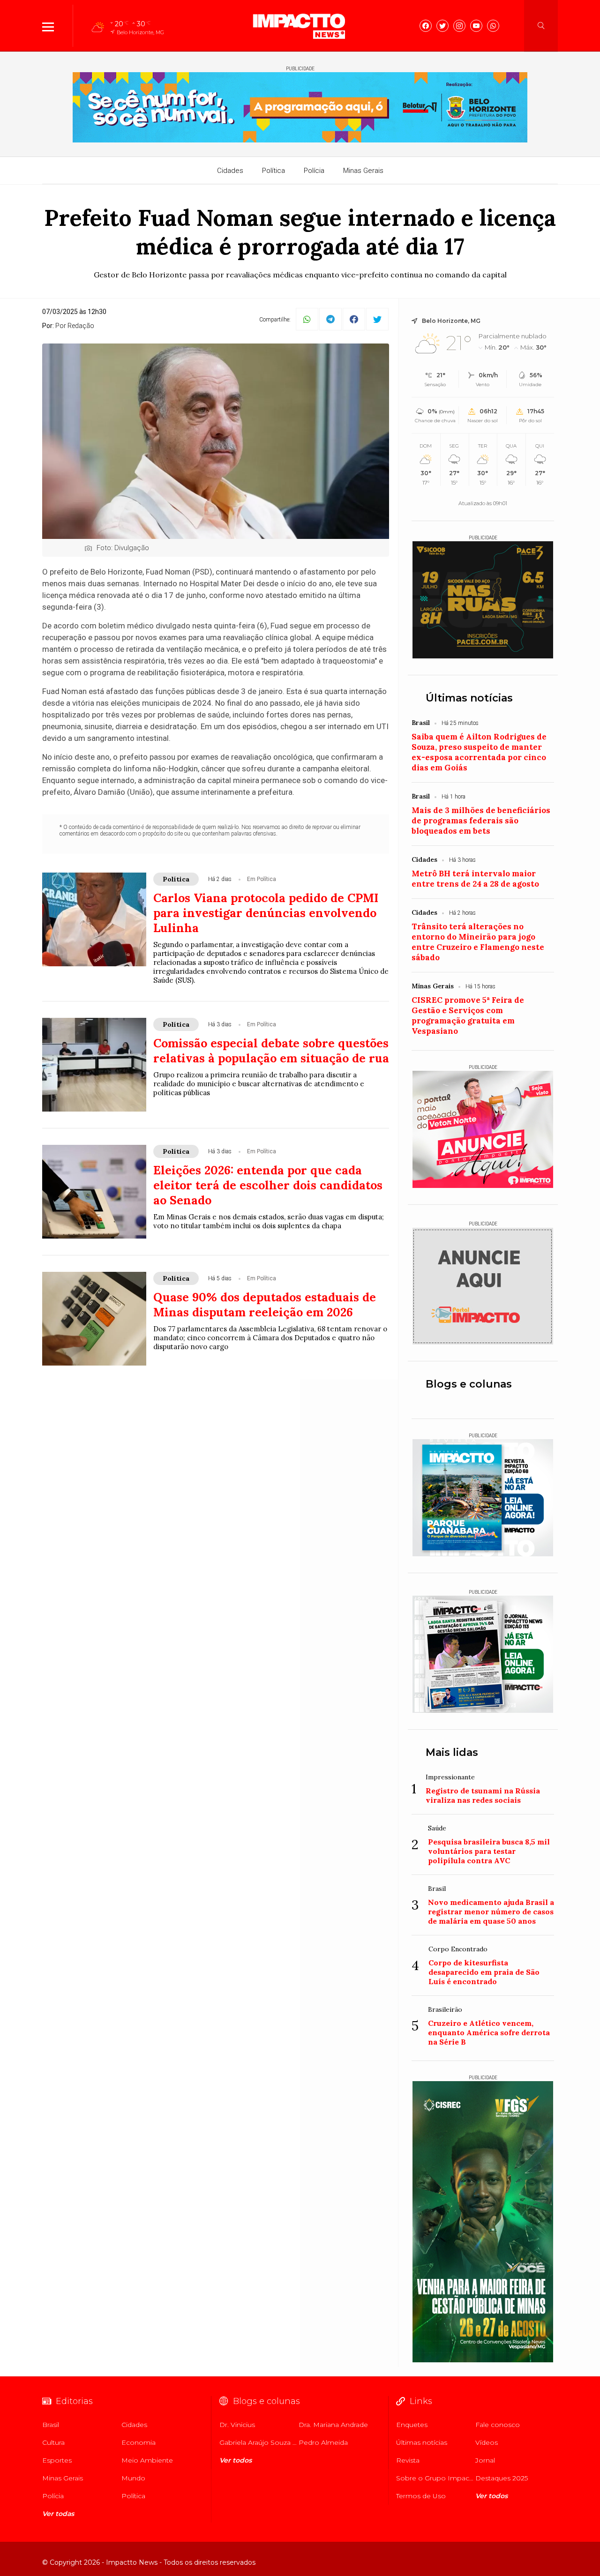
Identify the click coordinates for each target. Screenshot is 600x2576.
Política (274, 171)
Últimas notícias (469, 698)
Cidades (230, 171)
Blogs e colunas (469, 1384)
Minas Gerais (363, 171)
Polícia (314, 171)
